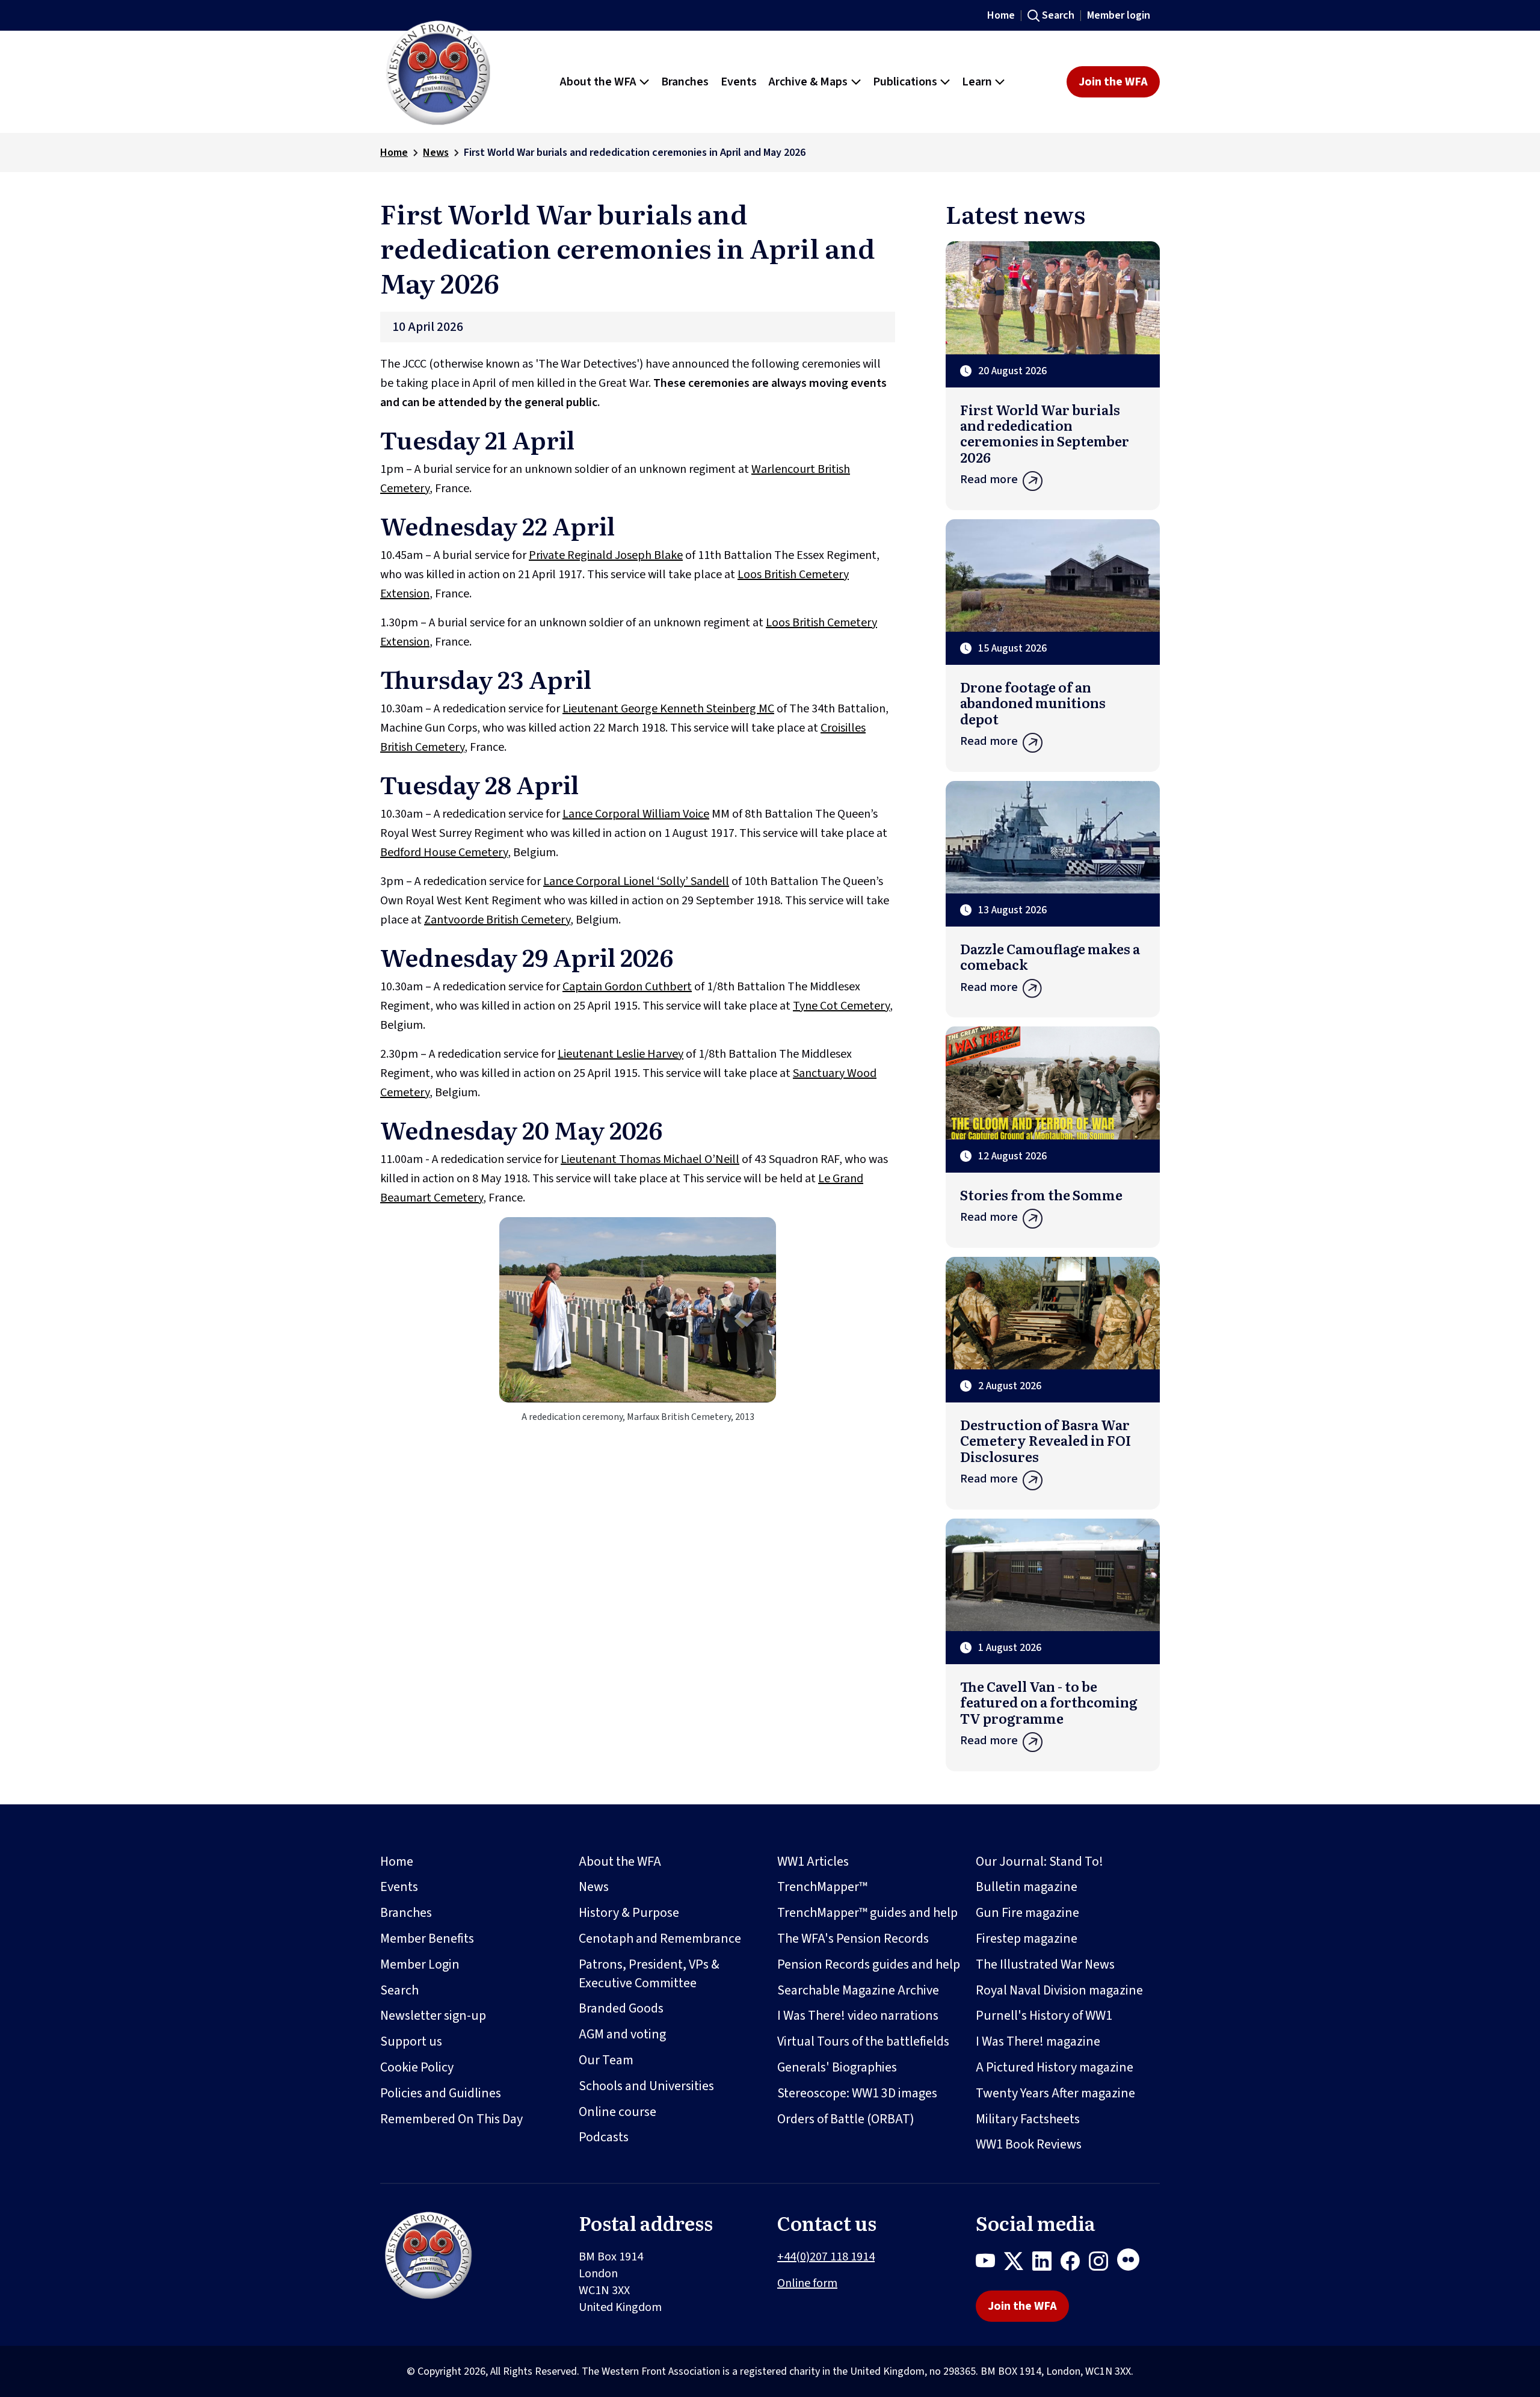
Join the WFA (1113, 82)
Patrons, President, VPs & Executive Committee (649, 1974)
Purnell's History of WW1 (1044, 2016)
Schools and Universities (646, 2086)
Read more (989, 480)
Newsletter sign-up (433, 2016)
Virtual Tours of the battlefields (863, 2041)
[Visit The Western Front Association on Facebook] (1075, 2263)
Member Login (420, 1964)
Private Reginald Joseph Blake (606, 555)
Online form (807, 2283)
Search (1058, 15)
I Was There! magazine (1038, 2041)
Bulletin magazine (1027, 1887)
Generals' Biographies (837, 2067)
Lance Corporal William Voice (636, 814)
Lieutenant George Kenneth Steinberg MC (668, 709)
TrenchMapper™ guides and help (867, 1913)
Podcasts (604, 2137)
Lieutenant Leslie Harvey (621, 1054)
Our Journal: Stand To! (1039, 1862)
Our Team (606, 2060)
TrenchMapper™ (822, 1887)
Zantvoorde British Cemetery (497, 920)
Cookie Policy (417, 2067)
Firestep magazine (1027, 1939)
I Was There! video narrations (858, 2016)
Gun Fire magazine (1027, 1913)
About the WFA (620, 1862)
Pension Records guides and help (869, 1964)
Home (1001, 15)
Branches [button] (685, 82)
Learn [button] (977, 82)
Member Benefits (427, 1939)
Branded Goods (621, 2008)
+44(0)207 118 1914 (826, 2257)
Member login (1119, 15)
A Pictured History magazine (1055, 2067)
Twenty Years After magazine (1055, 2093)
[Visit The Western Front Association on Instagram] (1103, 2263)
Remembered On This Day (451, 2119)
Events (399, 1887)
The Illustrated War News (1045, 1964)
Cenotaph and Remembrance (660, 1939)
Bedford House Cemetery (444, 853)
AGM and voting (622, 2034)
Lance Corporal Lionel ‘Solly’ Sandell (636, 881)
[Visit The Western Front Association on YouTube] (990, 2263)
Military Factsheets (1028, 2119)
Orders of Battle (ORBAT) (846, 2119)
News (436, 153)
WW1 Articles (813, 1862)
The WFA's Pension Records (853, 1939)
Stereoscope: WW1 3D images (857, 2093)
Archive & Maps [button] (808, 82)
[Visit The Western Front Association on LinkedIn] (1046, 2263)
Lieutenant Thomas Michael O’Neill (650, 1159)
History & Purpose (629, 1913)
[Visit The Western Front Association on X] (1018, 2263)
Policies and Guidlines (441, 2093)
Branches (406, 1913)
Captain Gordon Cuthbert (627, 987)
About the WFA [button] (598, 82)
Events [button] (739, 82)
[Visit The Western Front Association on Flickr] (1133, 2263)
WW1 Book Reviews (1029, 2144)
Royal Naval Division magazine (1059, 1990)
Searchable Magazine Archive (858, 1990)
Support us (411, 2041)
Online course (618, 2112)
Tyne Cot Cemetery (841, 1006)
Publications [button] (905, 82)
